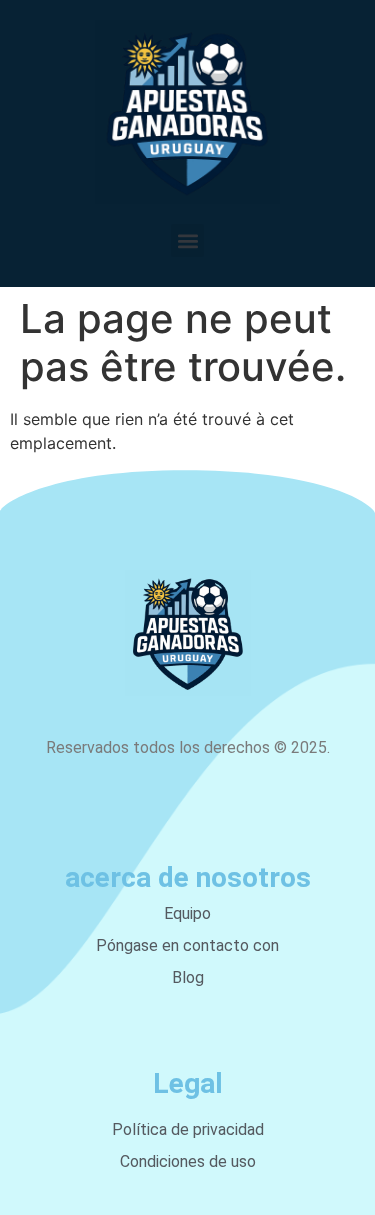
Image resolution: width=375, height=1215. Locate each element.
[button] (187, 240)
